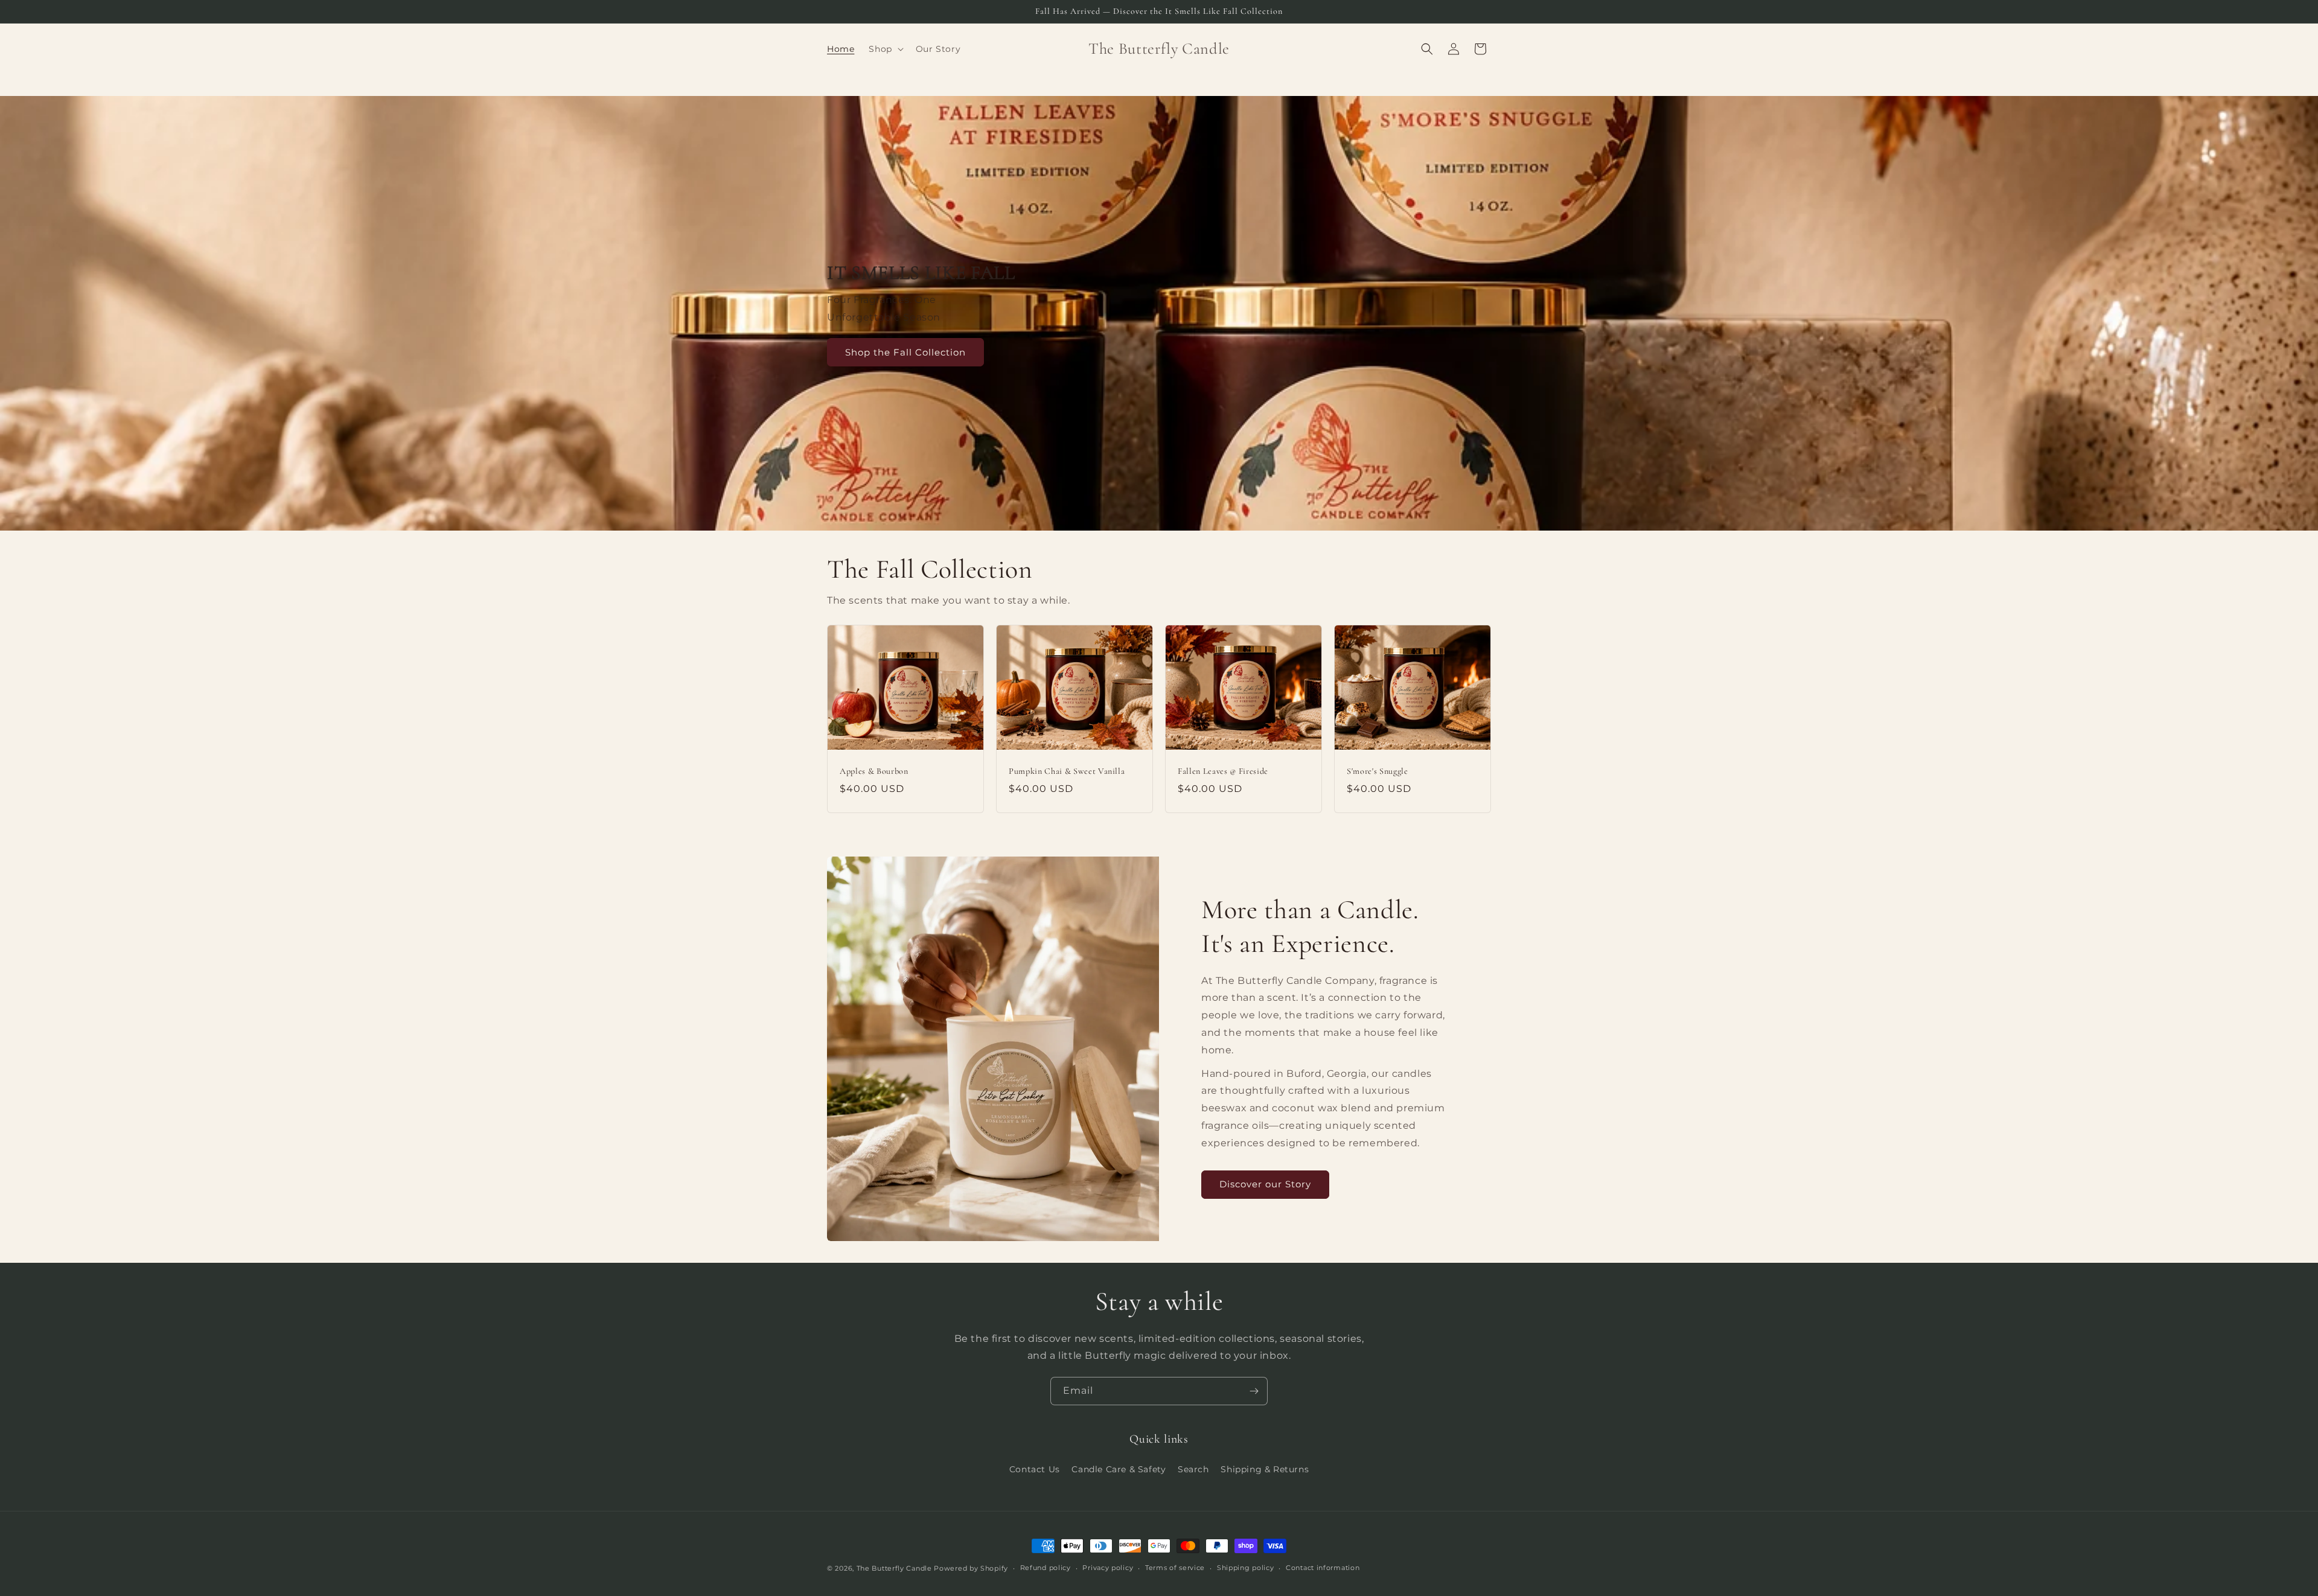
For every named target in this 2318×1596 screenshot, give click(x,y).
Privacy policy (1108, 1568)
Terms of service (1175, 1568)
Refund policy (1046, 1568)
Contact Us (1035, 1469)
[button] (885, 49)
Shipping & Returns (1265, 1469)
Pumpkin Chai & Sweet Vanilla (1067, 771)
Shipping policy (1246, 1568)
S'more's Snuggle (1378, 771)
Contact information (1323, 1568)
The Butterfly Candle (896, 1568)
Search (1193, 1469)
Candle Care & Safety (1119, 1469)
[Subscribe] (1254, 1391)
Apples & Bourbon (874, 771)
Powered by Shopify (971, 1568)
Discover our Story (1265, 1184)
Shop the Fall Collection (905, 352)
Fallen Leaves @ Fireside (1223, 771)
